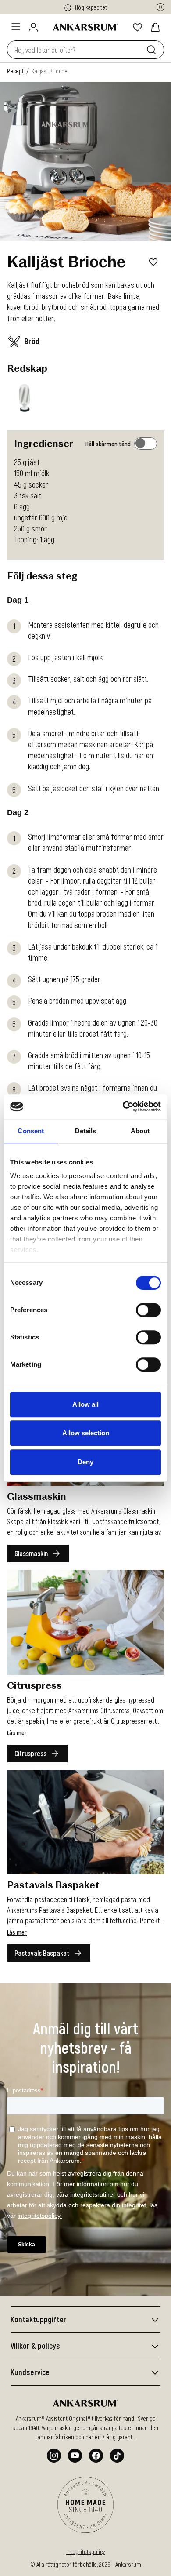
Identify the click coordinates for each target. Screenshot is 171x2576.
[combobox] (75, 50)
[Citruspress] (85, 1622)
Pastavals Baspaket (42, 1953)
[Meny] (16, 27)
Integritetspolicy (85, 2552)
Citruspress (30, 1753)
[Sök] (153, 50)
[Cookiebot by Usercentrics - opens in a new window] (123, 1106)
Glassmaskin (31, 1553)
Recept (15, 71)
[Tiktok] (117, 2456)
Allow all (85, 1404)
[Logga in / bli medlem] (33, 27)
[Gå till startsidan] (85, 27)
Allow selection (86, 1433)
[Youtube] (75, 2456)
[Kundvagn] (155, 27)
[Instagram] (54, 2456)
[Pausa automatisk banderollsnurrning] (160, 7)
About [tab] (140, 1131)
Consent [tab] (31, 1131)
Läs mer (17, 1733)
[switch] (148, 1310)
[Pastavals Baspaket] (85, 1822)
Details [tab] (86, 1131)
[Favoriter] (138, 27)
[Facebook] (96, 2456)
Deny (85, 1462)
